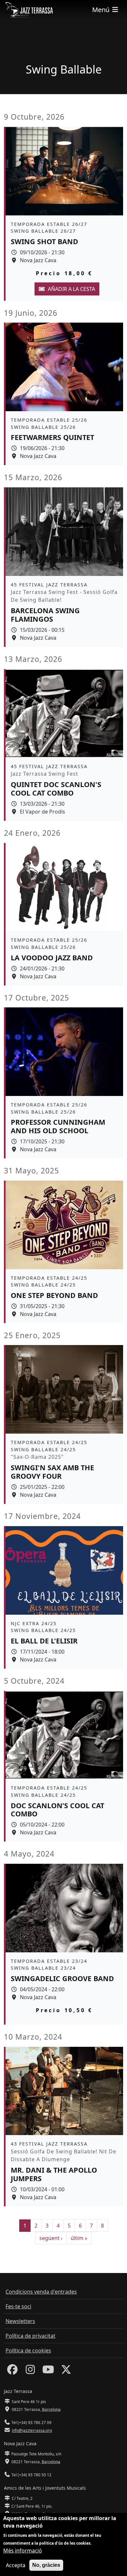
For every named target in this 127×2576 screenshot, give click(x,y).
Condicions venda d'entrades (41, 2292)
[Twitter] (66, 2371)
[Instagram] (30, 2371)
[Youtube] (48, 2371)
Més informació (23, 2551)
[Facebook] (12, 2371)
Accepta (16, 2565)
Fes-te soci (18, 2306)
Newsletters (20, 2321)
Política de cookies (28, 2350)
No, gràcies (46, 2565)
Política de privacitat (30, 2336)
